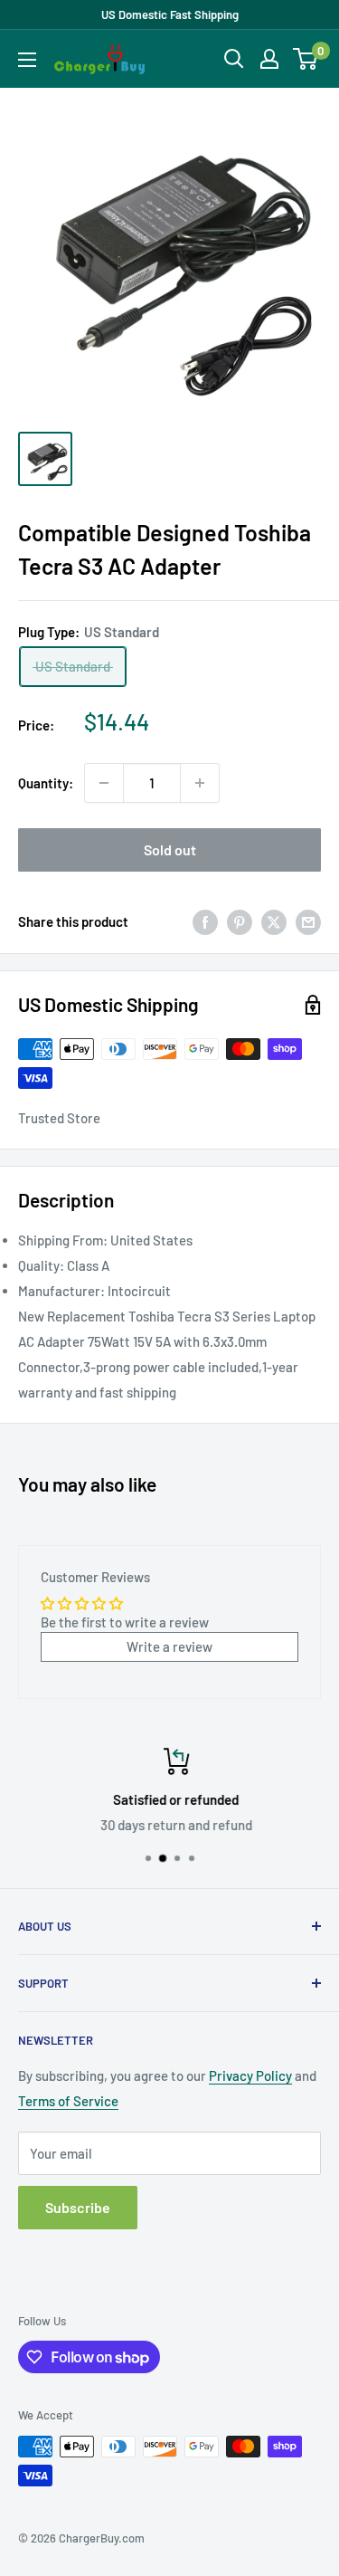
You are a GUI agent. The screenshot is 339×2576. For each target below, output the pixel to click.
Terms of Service (68, 2101)
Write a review (169, 1646)
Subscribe (78, 2207)
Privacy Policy (250, 2075)
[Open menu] (27, 60)
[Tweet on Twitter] (274, 921)
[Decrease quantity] (104, 783)
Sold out (170, 849)
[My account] (269, 59)
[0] (306, 59)
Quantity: (46, 783)
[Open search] (234, 59)
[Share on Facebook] (205, 921)
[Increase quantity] (200, 783)
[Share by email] (308, 921)
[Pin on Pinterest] (240, 921)
